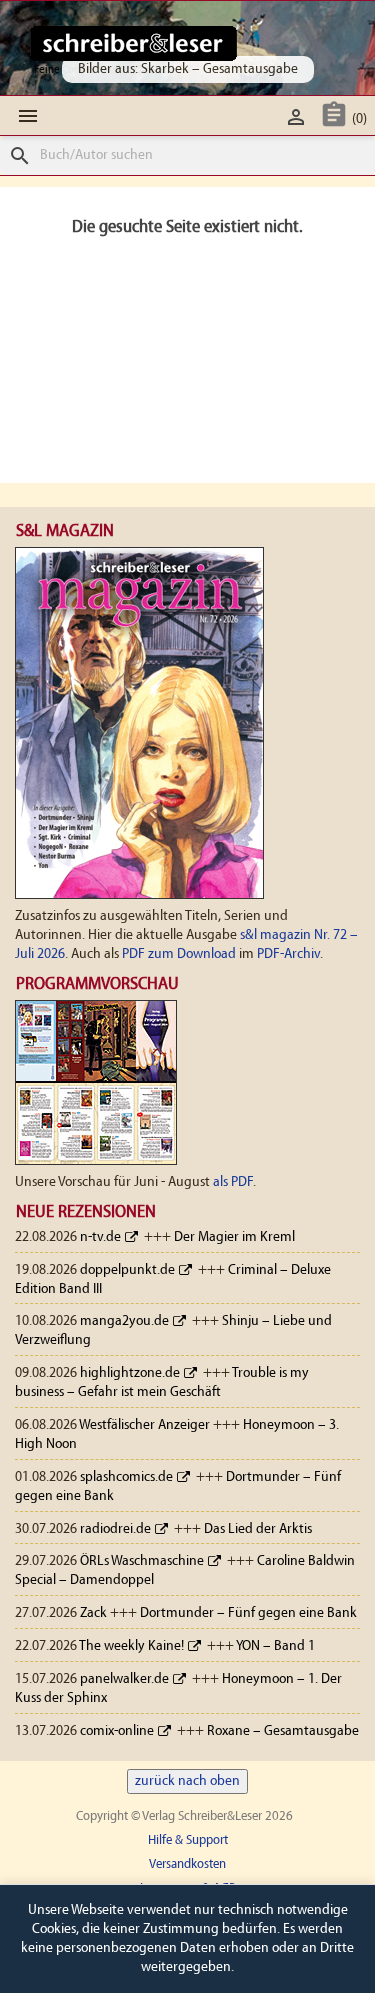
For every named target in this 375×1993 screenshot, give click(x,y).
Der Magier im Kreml (234, 1237)
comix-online (117, 1731)
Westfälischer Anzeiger (144, 1425)
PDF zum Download (179, 954)
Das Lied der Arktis (258, 1529)
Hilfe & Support (188, 1840)
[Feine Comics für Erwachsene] (133, 43)
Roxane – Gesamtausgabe (283, 1731)
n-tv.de (100, 1237)
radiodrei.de (115, 1529)
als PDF (233, 1182)
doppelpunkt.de (127, 1270)
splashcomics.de (126, 1477)
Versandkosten (187, 1864)
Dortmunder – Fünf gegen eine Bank (248, 1613)
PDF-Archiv (288, 954)
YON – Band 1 (275, 1646)
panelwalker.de (124, 1679)
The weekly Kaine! (131, 1646)
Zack (93, 1613)
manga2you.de (124, 1321)
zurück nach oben (187, 1781)
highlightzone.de (130, 1373)
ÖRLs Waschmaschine (142, 1561)
